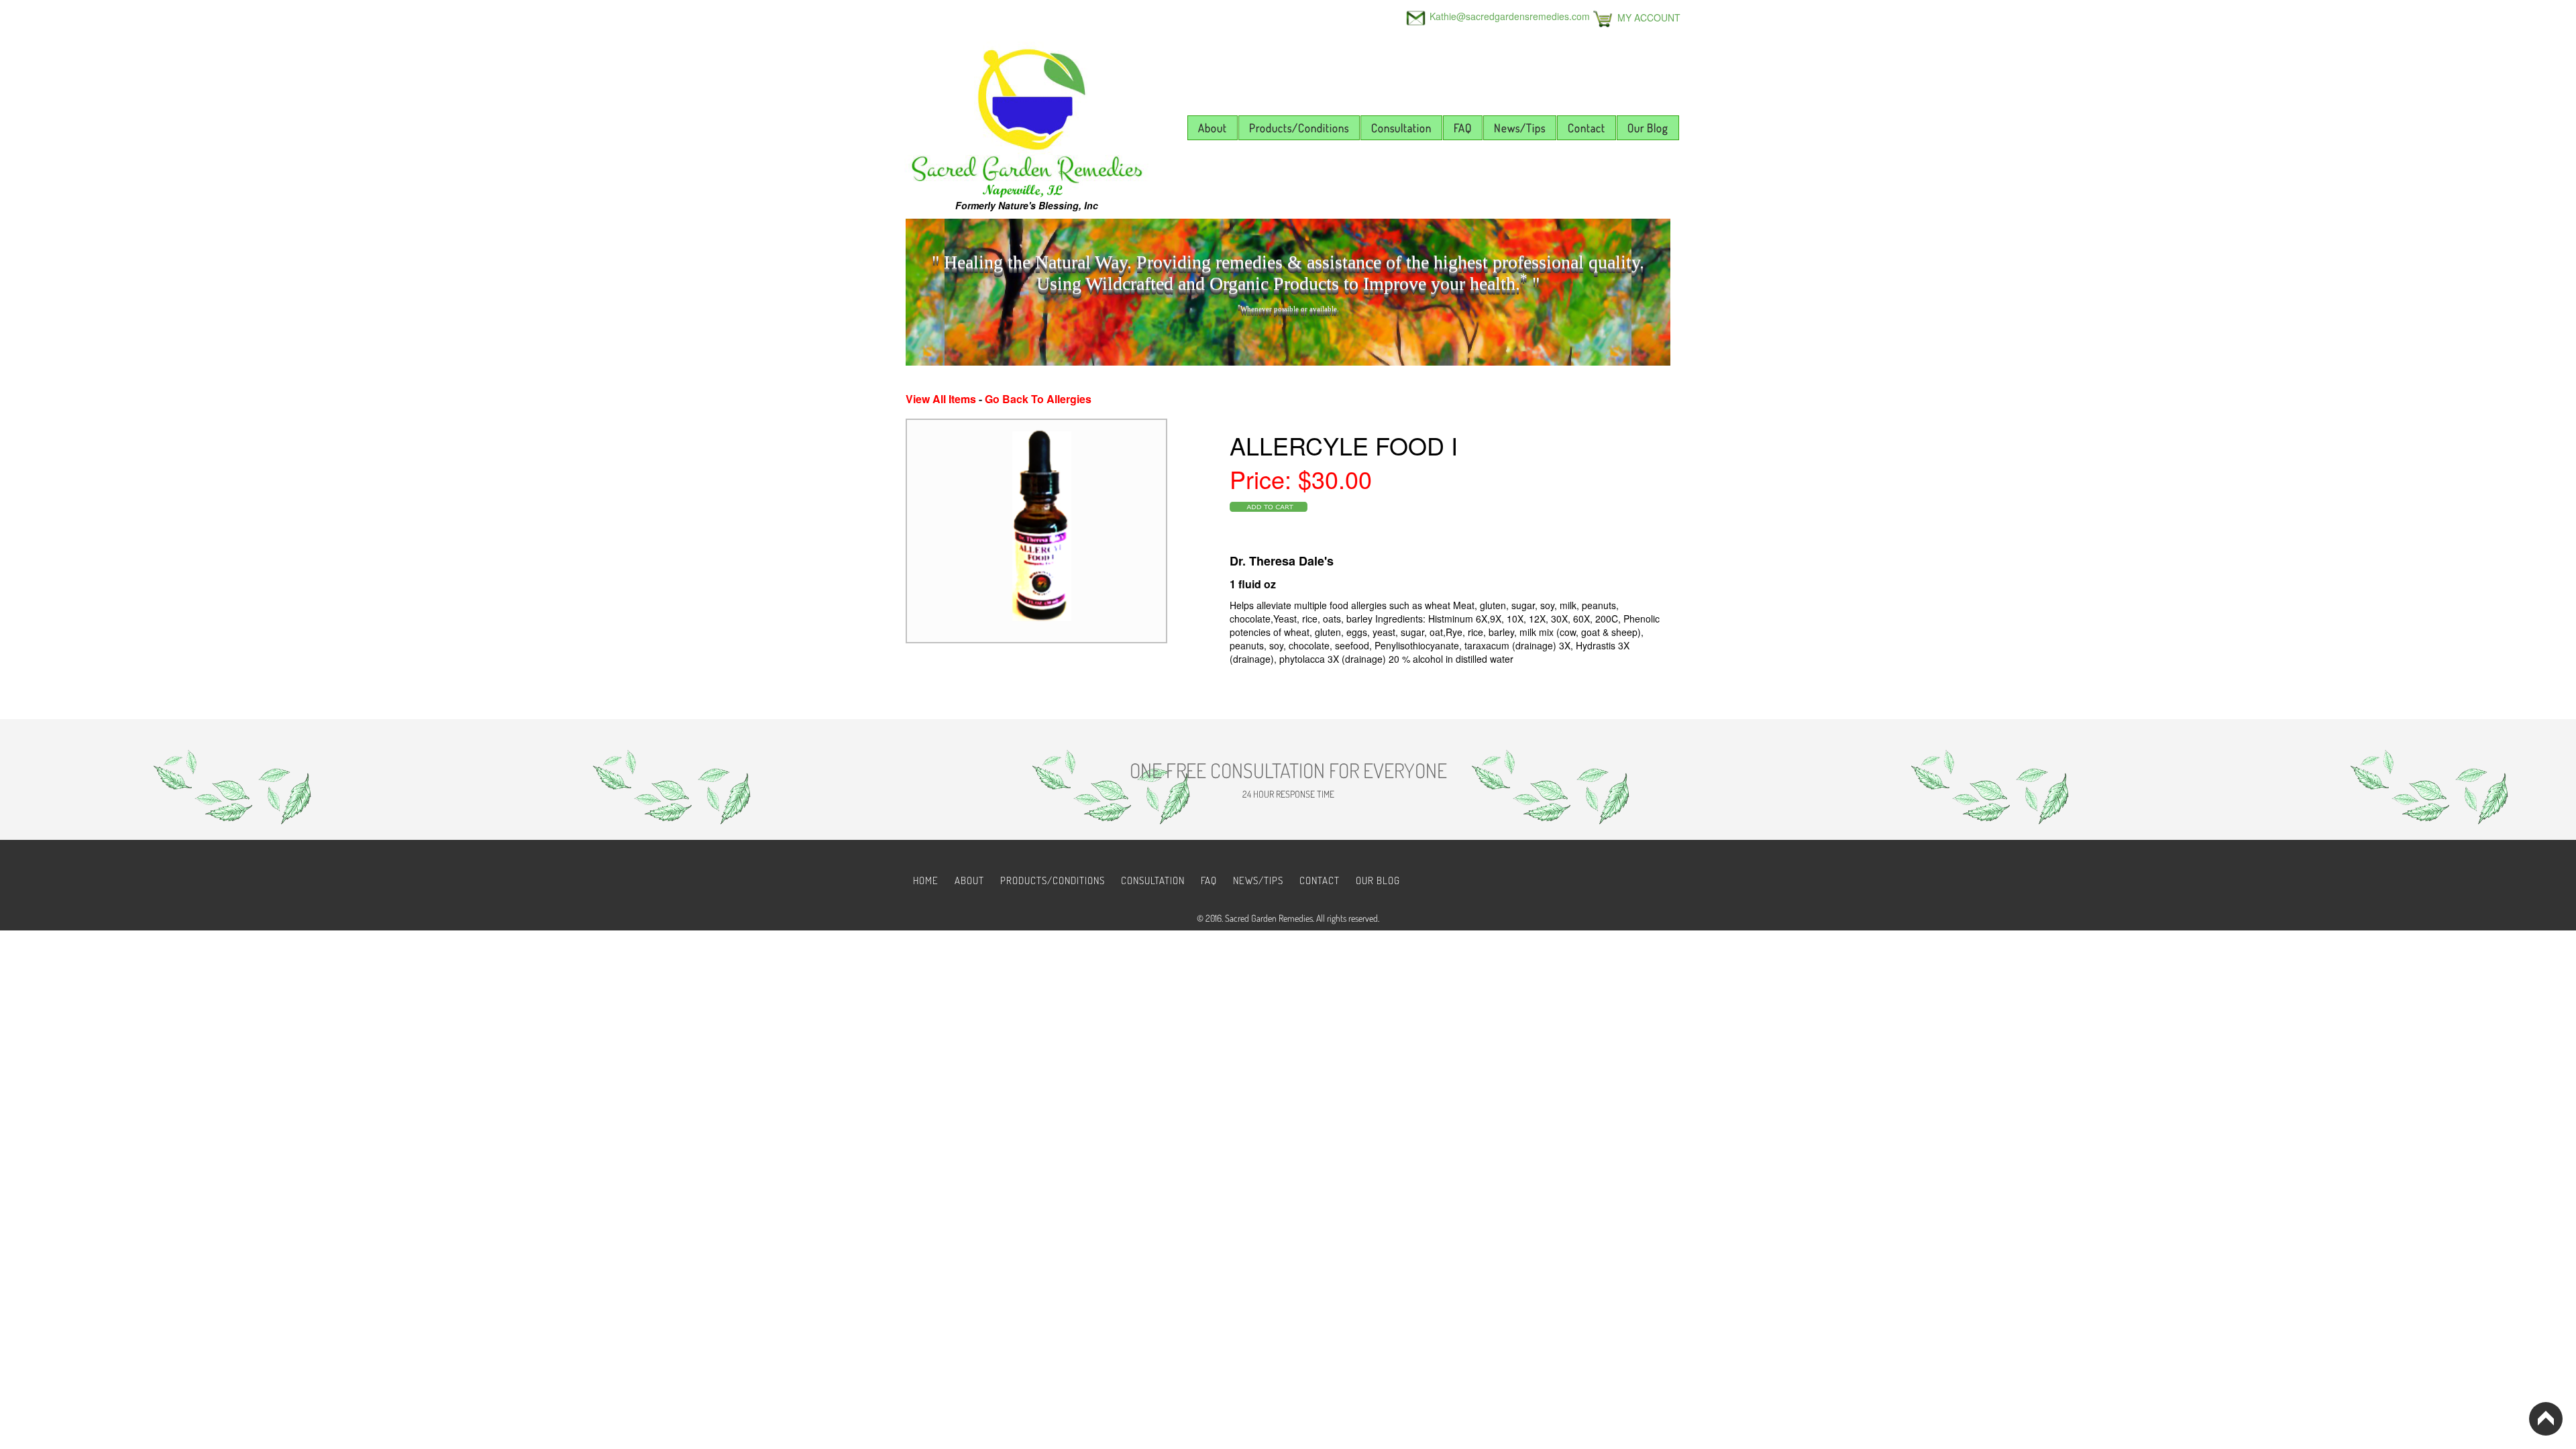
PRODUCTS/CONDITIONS (1053, 880)
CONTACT (1320, 880)
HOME (926, 880)
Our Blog (1648, 128)
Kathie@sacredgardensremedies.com (1510, 16)
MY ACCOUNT (1649, 17)
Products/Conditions (1299, 128)
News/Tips (1520, 128)
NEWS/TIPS (1258, 880)
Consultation (1401, 128)
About (1213, 128)
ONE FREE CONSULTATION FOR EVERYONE (1288, 770)
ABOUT (969, 880)
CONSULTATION (1153, 880)
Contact (1587, 128)
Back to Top (2546, 1419)
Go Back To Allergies (1038, 399)
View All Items (941, 399)
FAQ (1463, 128)
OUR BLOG (1378, 880)
